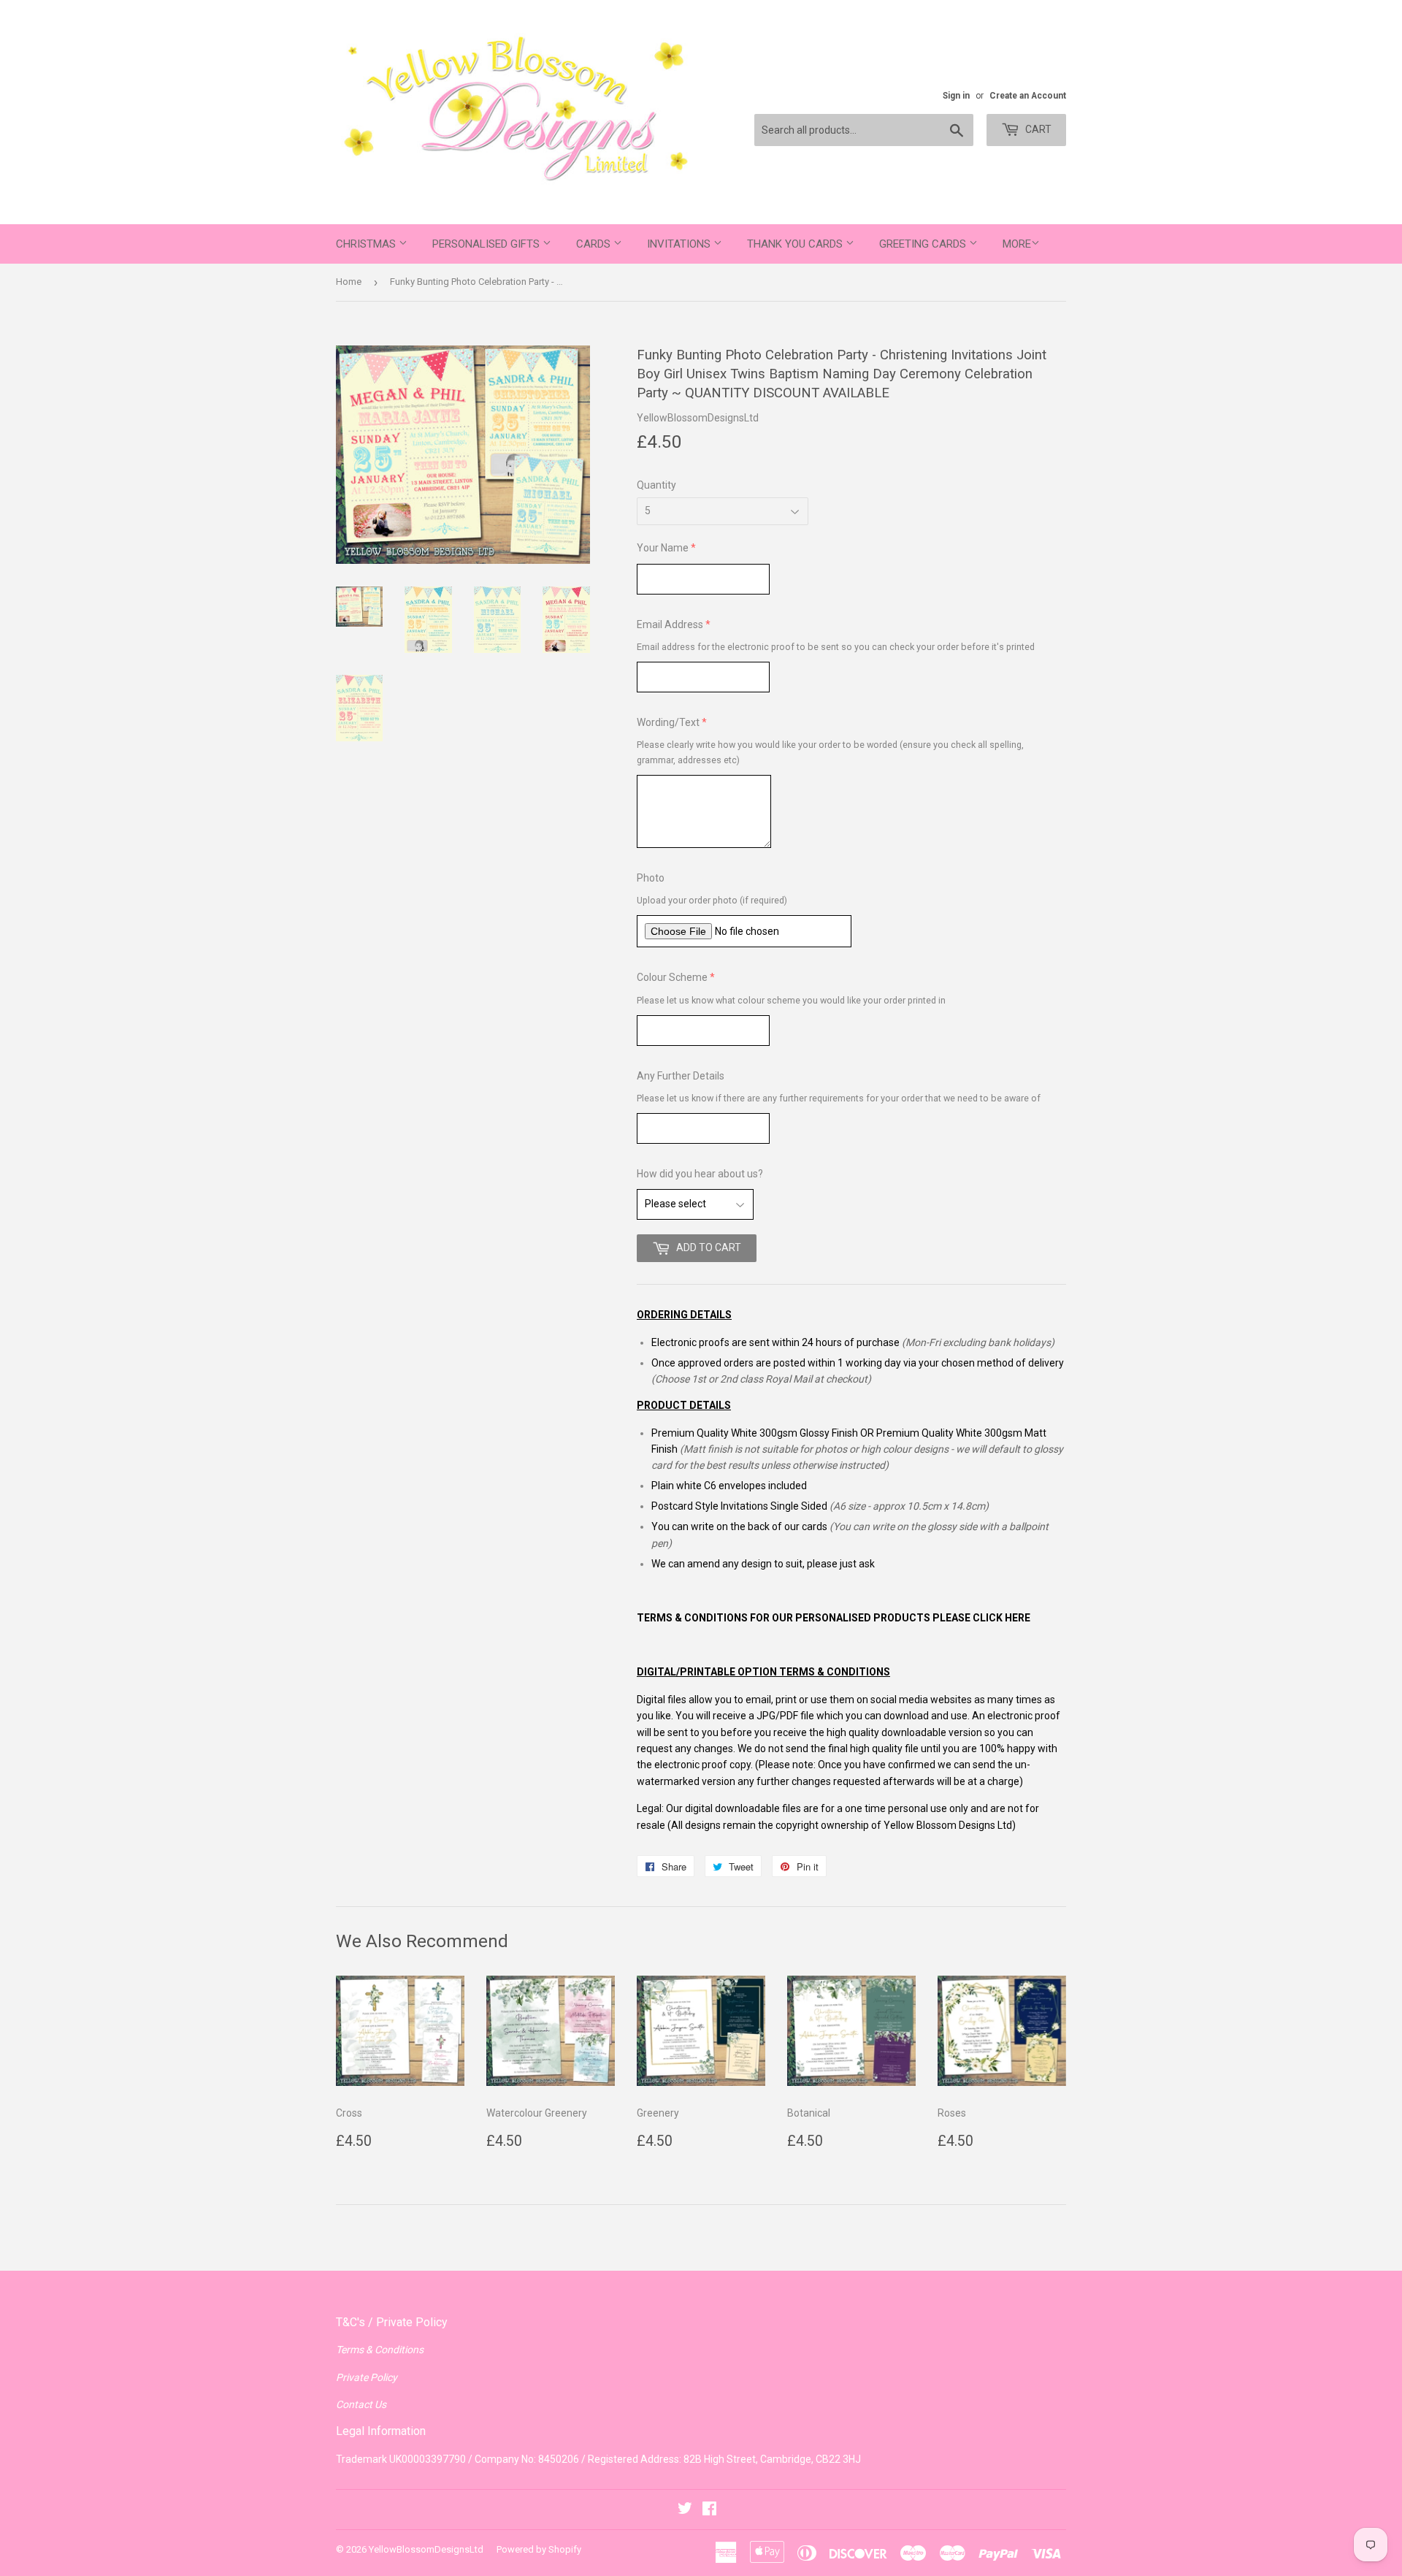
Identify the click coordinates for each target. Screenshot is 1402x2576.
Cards (595, 244)
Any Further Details (681, 1076)
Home (349, 282)
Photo (651, 878)
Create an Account (1028, 96)
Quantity (656, 485)
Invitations (680, 244)
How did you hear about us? (700, 1174)
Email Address (670, 624)
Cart (1037, 129)
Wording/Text (668, 722)
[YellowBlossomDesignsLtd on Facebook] (709, 2510)
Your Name (663, 548)
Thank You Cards (796, 244)
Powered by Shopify (539, 2549)
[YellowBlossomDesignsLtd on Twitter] (685, 2510)
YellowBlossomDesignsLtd (426, 2549)
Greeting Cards (924, 244)
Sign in (956, 96)
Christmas (367, 244)
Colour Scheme (672, 977)
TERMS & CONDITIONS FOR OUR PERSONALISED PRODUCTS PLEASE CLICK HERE (834, 1618)
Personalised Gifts (487, 244)
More (1017, 244)
